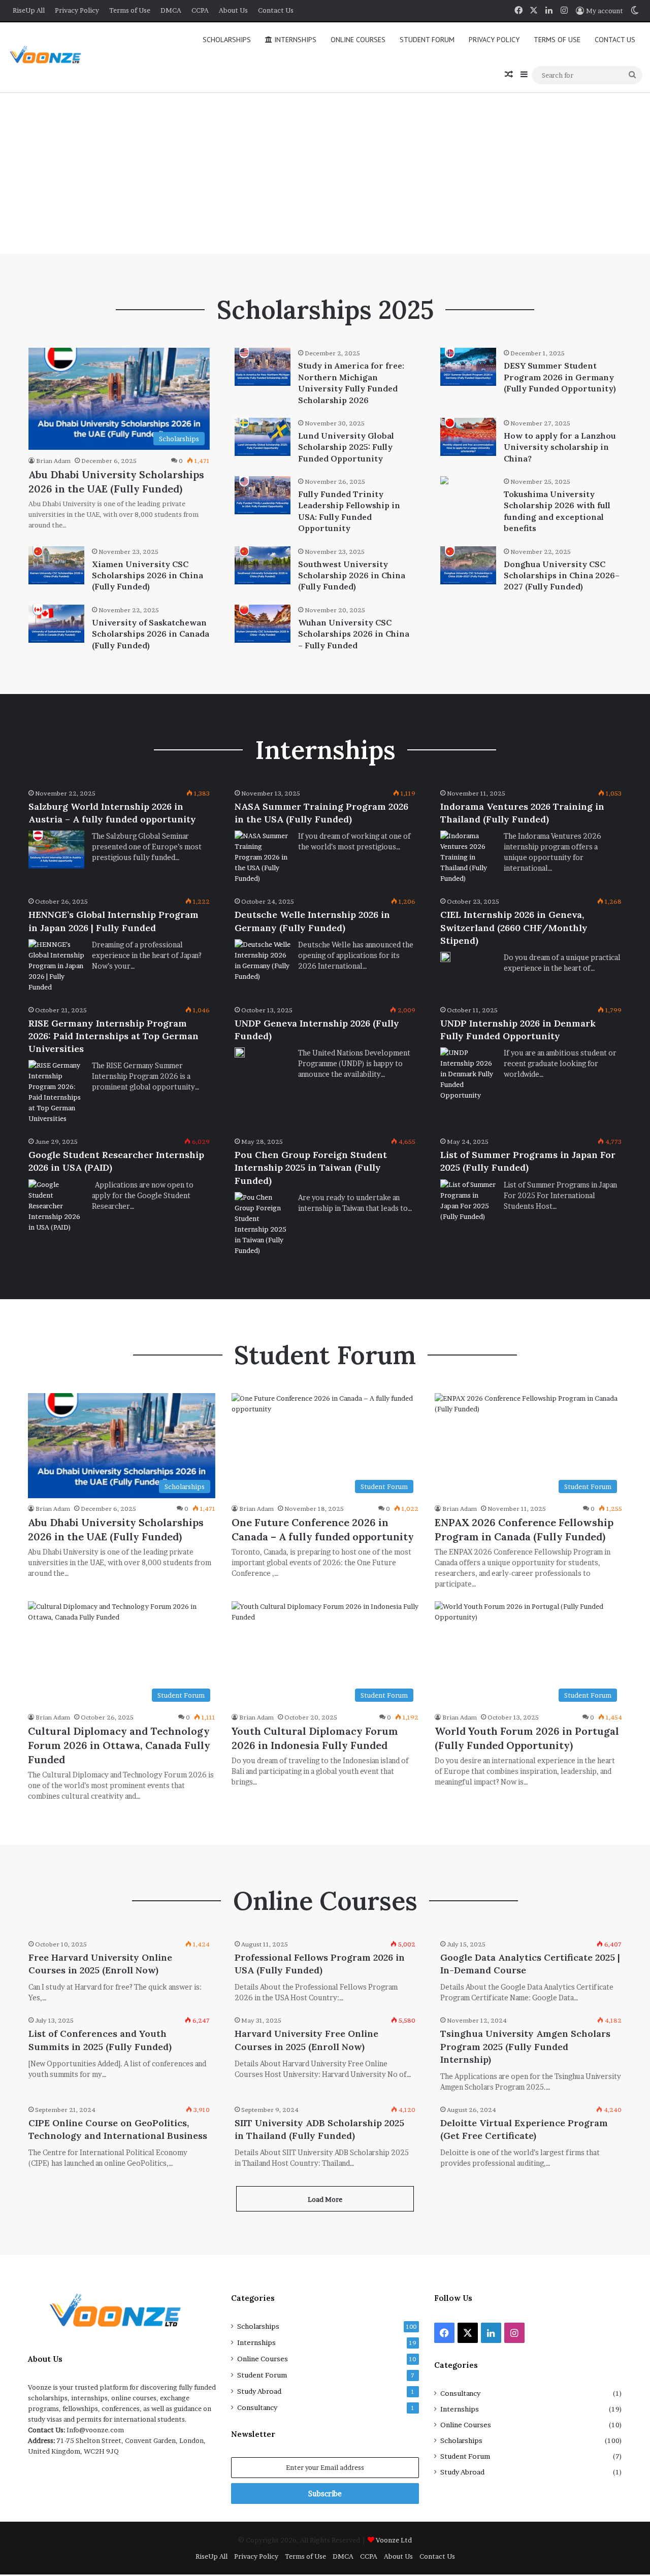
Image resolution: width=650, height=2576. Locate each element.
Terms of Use (130, 10)
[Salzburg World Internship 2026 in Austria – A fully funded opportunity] (56, 850)
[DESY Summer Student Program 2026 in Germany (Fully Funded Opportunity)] (468, 367)
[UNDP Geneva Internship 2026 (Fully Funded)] (240, 1052)
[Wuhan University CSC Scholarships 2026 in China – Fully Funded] (263, 624)
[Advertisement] (325, 173)
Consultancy (257, 2407)
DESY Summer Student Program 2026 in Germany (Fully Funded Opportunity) (560, 377)
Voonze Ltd (394, 2540)
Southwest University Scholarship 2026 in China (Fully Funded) (352, 575)
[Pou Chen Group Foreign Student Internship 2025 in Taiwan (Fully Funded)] (263, 1224)
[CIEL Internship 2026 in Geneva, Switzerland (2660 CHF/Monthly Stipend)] (445, 957)
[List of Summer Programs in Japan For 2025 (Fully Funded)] (468, 1201)
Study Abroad (259, 2391)
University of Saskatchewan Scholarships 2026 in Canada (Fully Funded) (151, 634)
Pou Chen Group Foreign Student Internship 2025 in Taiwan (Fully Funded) (311, 1167)
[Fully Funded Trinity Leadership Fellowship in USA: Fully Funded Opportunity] (263, 495)
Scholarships (227, 40)
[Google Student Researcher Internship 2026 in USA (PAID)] (56, 1206)
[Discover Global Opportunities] (49, 58)
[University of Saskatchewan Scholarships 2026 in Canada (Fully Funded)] (56, 624)
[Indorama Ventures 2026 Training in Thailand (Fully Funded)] (468, 857)
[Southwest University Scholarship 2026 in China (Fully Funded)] (263, 565)
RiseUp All (29, 10)
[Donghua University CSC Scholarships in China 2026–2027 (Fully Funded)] (468, 565)
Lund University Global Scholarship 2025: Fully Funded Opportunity (346, 447)
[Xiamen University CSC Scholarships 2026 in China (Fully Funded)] (56, 565)
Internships (294, 40)
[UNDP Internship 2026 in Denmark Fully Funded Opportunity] (468, 1074)
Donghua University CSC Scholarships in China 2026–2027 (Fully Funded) (562, 575)
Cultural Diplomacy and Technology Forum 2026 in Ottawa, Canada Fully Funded (119, 1745)
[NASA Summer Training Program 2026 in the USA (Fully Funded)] (263, 857)
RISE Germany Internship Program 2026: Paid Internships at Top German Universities (113, 1036)
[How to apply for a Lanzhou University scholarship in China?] (468, 437)
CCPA (200, 10)
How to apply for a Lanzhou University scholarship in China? (560, 447)
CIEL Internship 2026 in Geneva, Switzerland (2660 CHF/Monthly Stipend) (514, 927)
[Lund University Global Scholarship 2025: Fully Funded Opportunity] (263, 437)
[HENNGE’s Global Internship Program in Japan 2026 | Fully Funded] (56, 966)
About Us (233, 10)
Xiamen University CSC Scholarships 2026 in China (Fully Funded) (148, 575)
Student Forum (427, 40)
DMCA (171, 10)
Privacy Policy (77, 10)
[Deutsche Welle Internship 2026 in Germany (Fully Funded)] (263, 961)
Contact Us (276, 10)
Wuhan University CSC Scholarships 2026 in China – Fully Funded (354, 634)
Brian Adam (53, 461)
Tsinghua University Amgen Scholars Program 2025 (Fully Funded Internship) (525, 2046)
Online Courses (358, 40)
